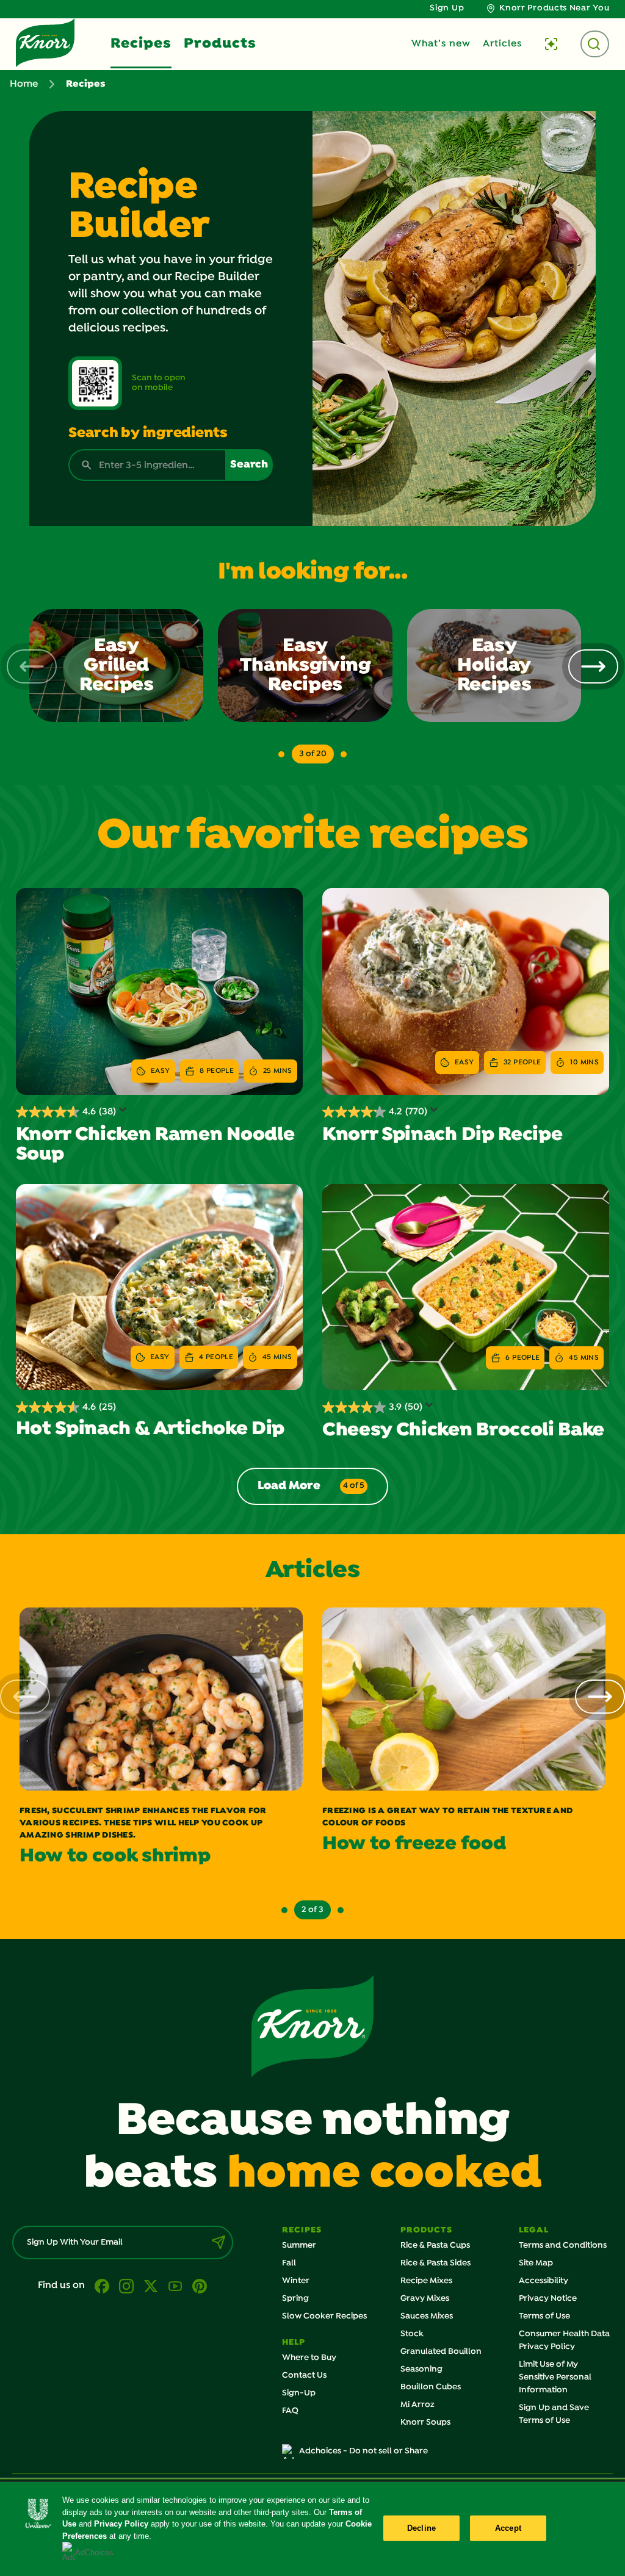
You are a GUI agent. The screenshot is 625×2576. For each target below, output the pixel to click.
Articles (502, 44)
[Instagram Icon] (126, 2286)
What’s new (441, 44)
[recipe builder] (551, 44)
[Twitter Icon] (151, 2286)
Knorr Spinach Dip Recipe (442, 1135)
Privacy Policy (121, 2524)
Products (220, 44)
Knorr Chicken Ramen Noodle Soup (155, 1145)
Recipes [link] (86, 84)
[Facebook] (102, 2286)
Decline (421, 2528)
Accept (508, 2528)
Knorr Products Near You (554, 8)
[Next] (593, 666)
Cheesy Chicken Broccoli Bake (463, 1431)
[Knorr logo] (312, 2026)
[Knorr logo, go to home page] (45, 43)
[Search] (595, 44)
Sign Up (447, 8)
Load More (311, 1486)
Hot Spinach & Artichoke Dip (150, 1429)
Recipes (141, 44)
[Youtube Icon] (175, 2286)
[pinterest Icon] (200, 2286)
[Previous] (32, 666)
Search (249, 465)
